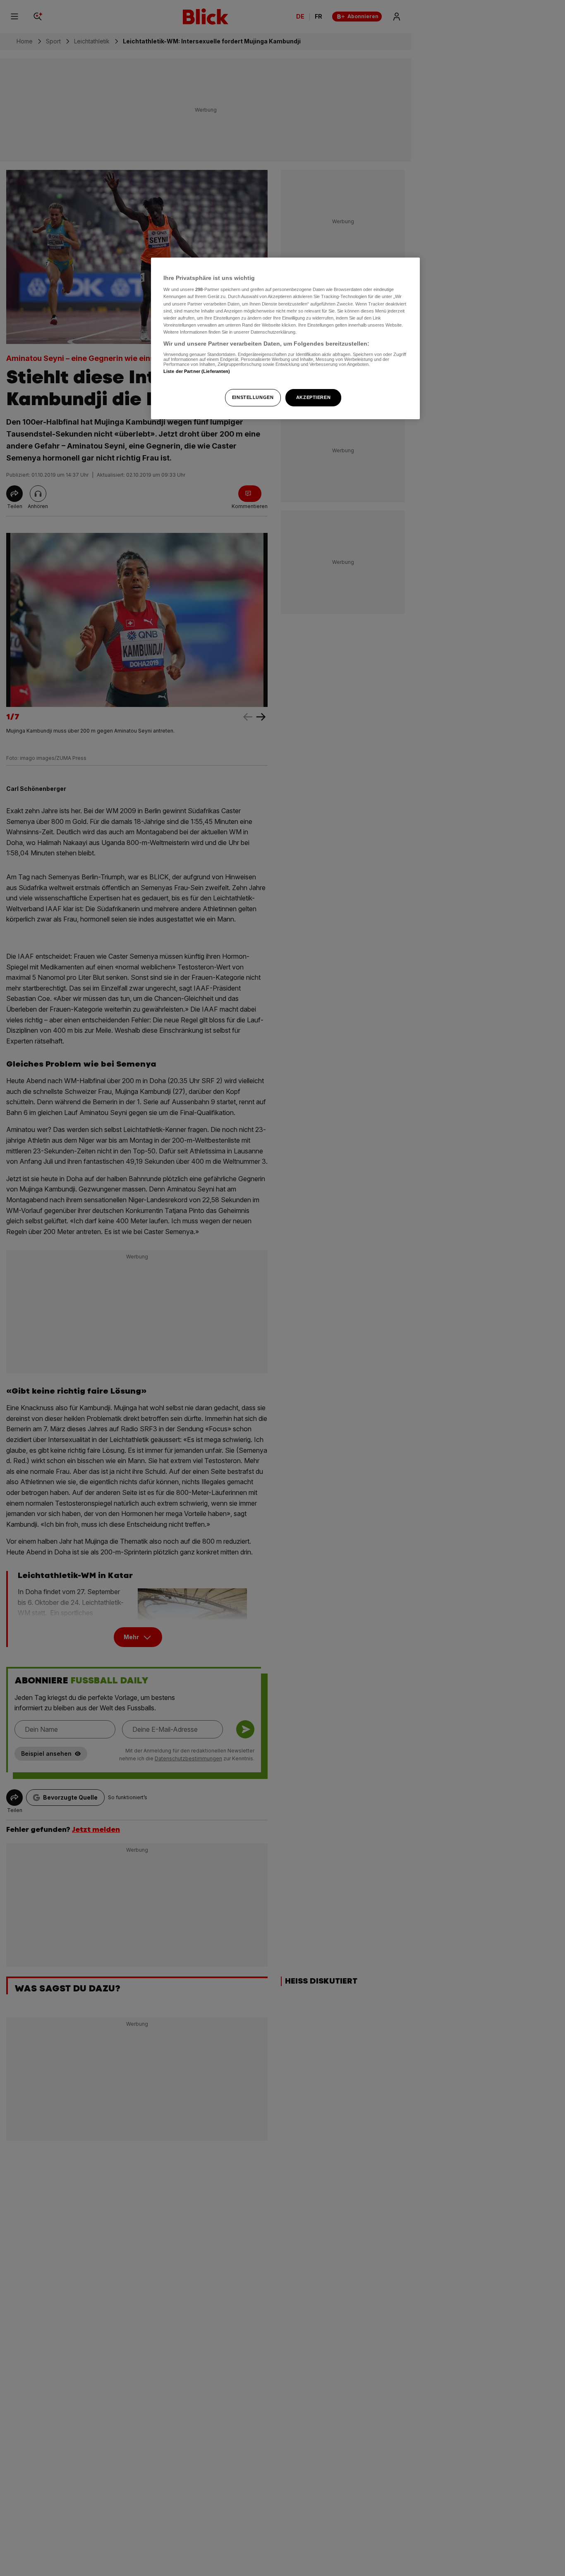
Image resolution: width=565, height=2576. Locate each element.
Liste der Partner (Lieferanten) (197, 372)
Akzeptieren (313, 397)
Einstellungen (253, 397)
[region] (285, 338)
